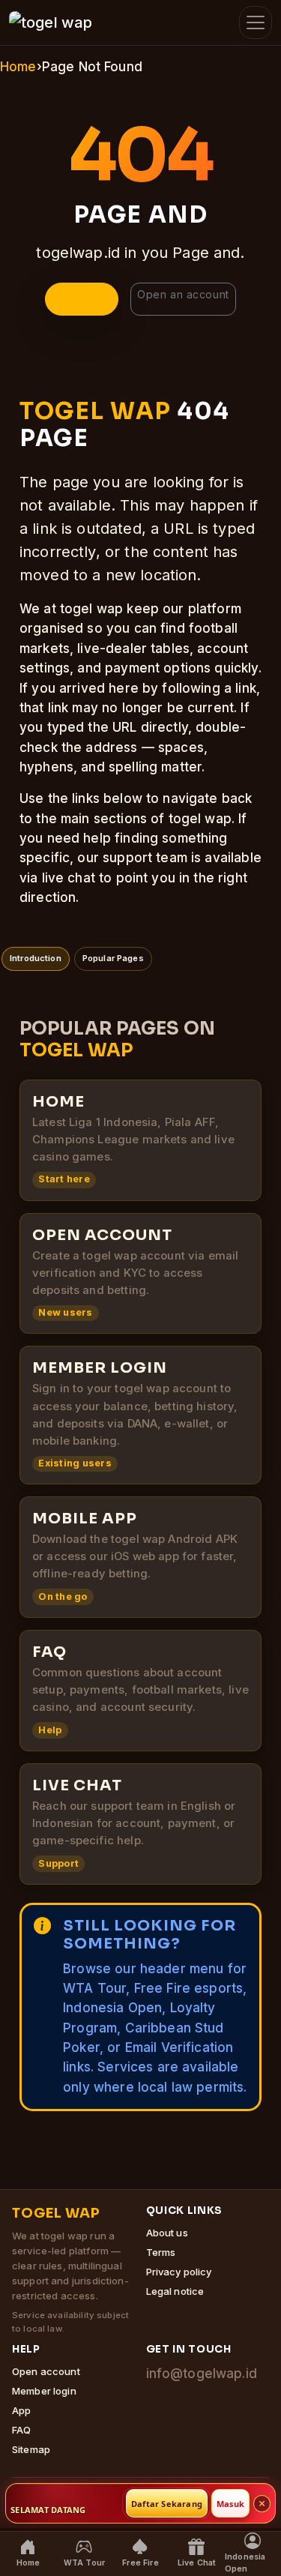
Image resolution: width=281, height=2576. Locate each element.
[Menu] (256, 22)
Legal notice (175, 2291)
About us (167, 2233)
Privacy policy (179, 2272)
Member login (44, 2391)
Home (18, 67)
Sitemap (31, 2449)
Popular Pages (113, 958)
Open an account (183, 294)
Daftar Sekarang (167, 2504)
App (21, 2410)
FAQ (21, 2430)
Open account (46, 2371)
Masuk (230, 2504)
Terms (161, 2252)
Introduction (36, 958)
